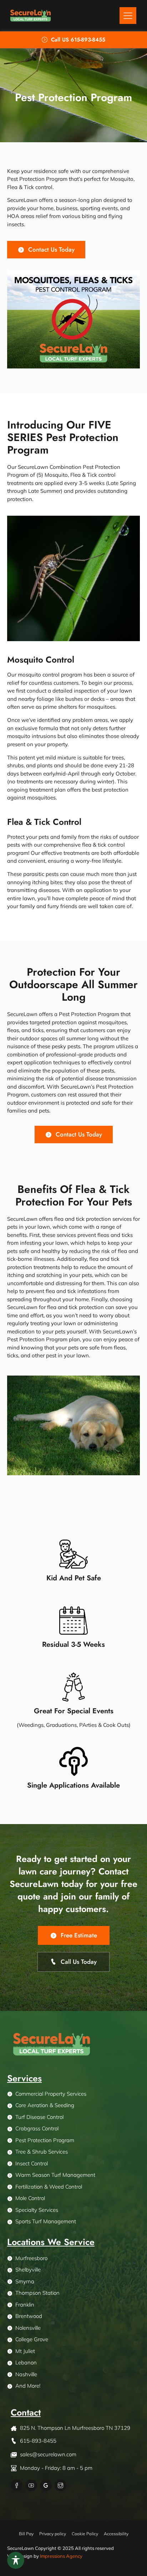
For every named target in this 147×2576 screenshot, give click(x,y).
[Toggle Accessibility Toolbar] (16, 2560)
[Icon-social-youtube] (31, 2485)
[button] (128, 16)
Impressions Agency (61, 2556)
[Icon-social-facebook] (17, 2485)
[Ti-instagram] (60, 2485)
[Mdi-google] (46, 2485)
